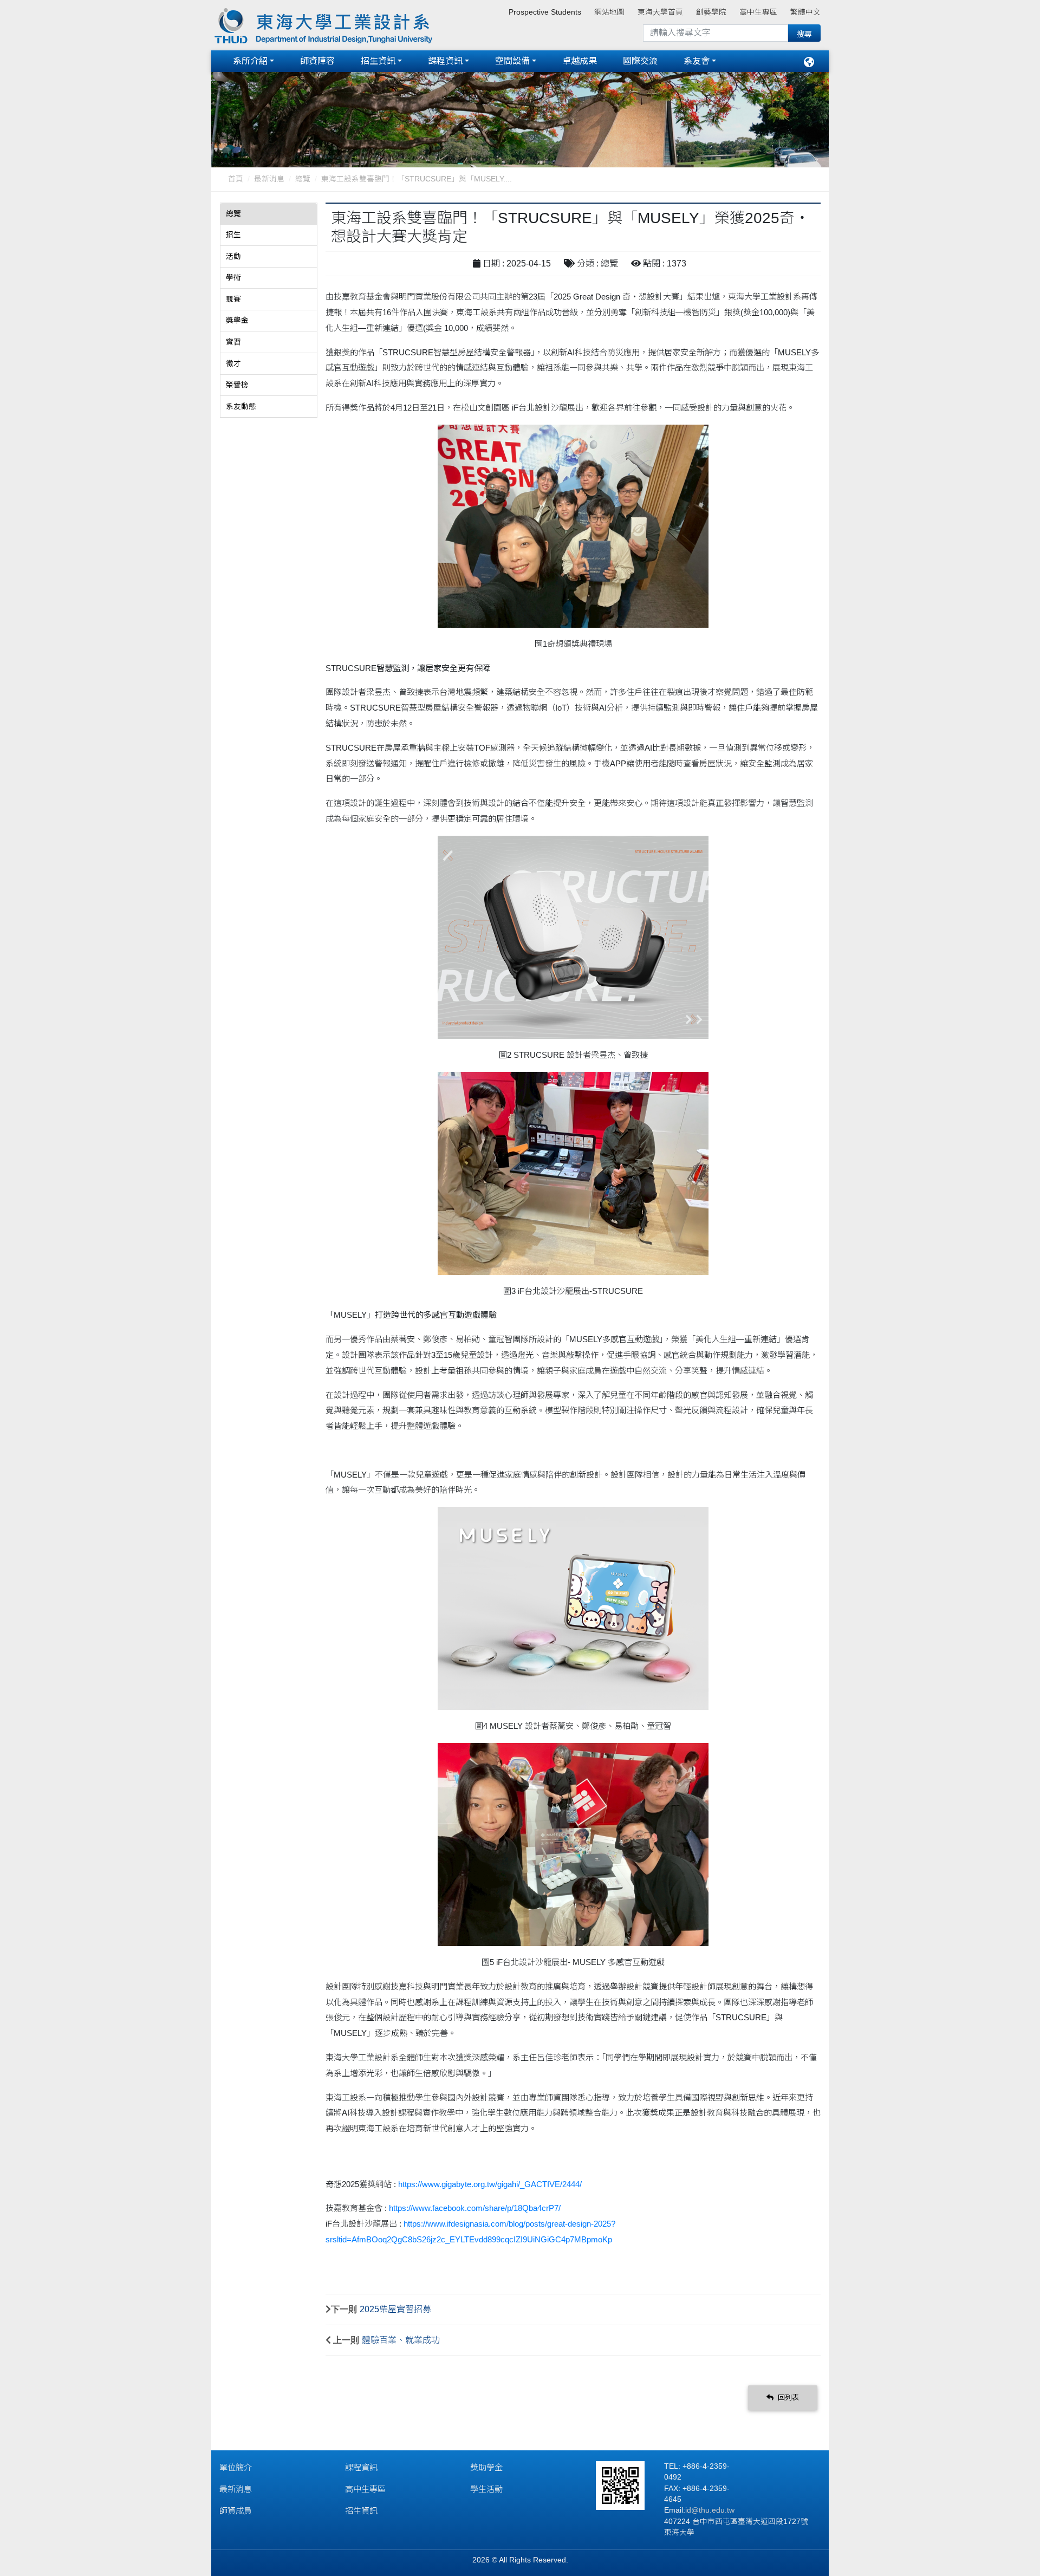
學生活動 (486, 2489)
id (688, 2510)
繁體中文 (805, 12)
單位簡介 (236, 2467)
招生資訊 (378, 61)
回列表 (787, 2398)
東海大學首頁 (660, 12)
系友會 (697, 61)
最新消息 (269, 179)
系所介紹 (250, 61)
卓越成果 (580, 61)
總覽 (303, 179)
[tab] (269, 214)
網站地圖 (609, 12)
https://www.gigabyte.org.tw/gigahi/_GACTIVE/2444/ (490, 2184)
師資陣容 (317, 61)
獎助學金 (486, 2467)
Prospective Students (545, 12)
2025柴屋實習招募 (395, 2309)
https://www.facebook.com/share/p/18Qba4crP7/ (475, 2208)
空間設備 (512, 61)
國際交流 (640, 61)
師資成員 (236, 2511)
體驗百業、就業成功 (401, 2340)
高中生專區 (758, 12)
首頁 (236, 179)
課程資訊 (445, 61)
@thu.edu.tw (713, 2510)
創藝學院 (711, 12)
